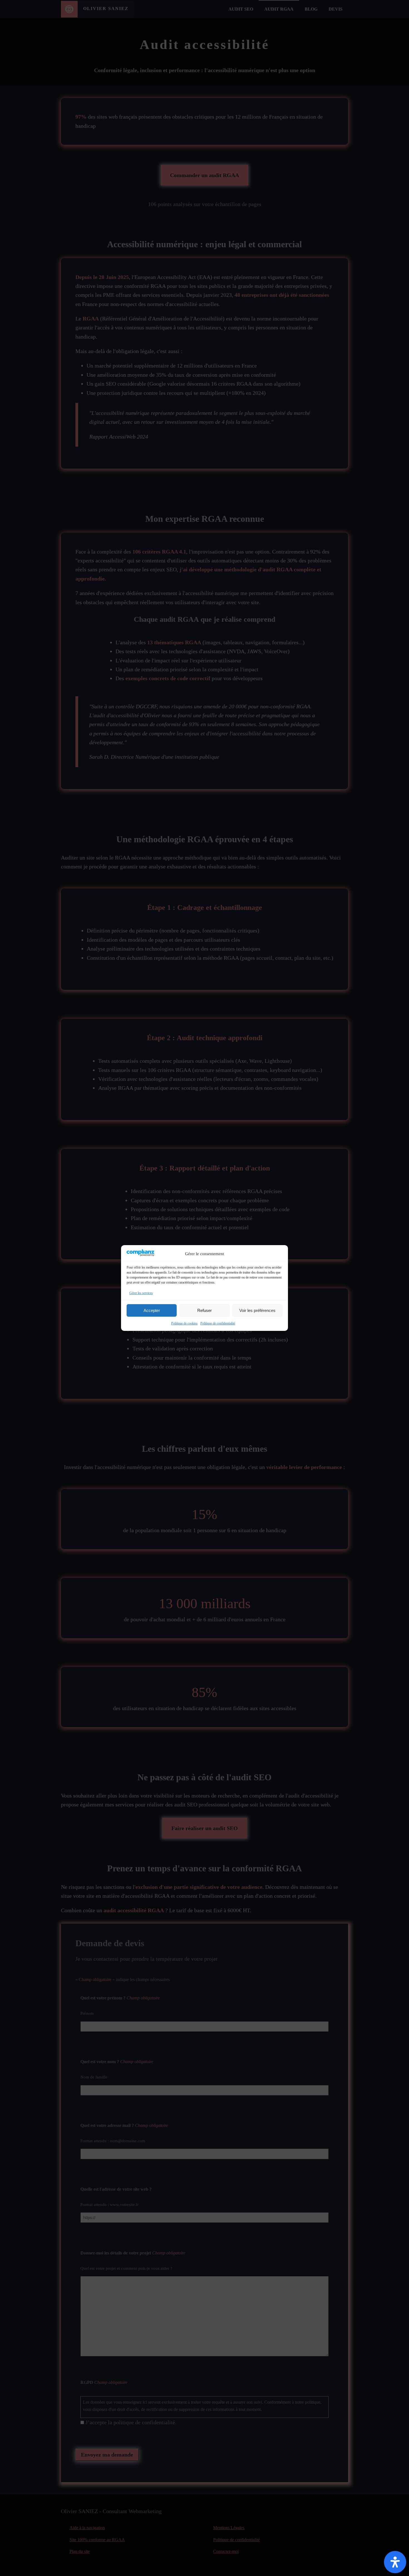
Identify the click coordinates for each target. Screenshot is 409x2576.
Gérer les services (141, 1293)
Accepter (152, 1310)
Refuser (204, 1310)
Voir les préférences (257, 1310)
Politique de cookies (184, 1323)
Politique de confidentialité (218, 1323)
